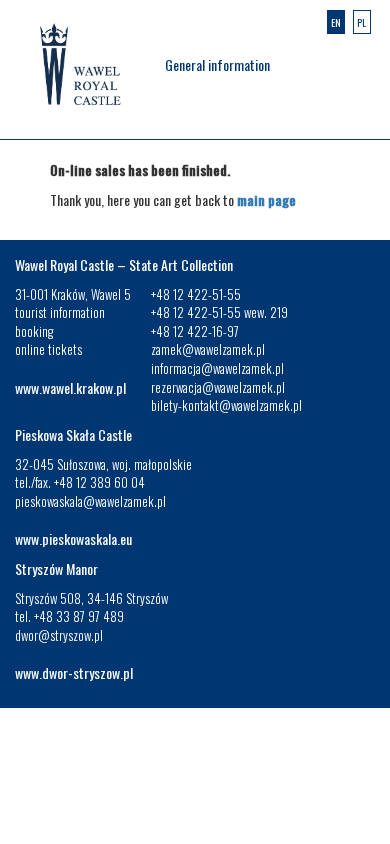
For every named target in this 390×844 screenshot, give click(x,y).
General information (217, 64)
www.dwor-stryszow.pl (74, 672)
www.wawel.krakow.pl (70, 387)
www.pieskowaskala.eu (73, 538)
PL (361, 22)
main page (266, 199)
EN (336, 22)
